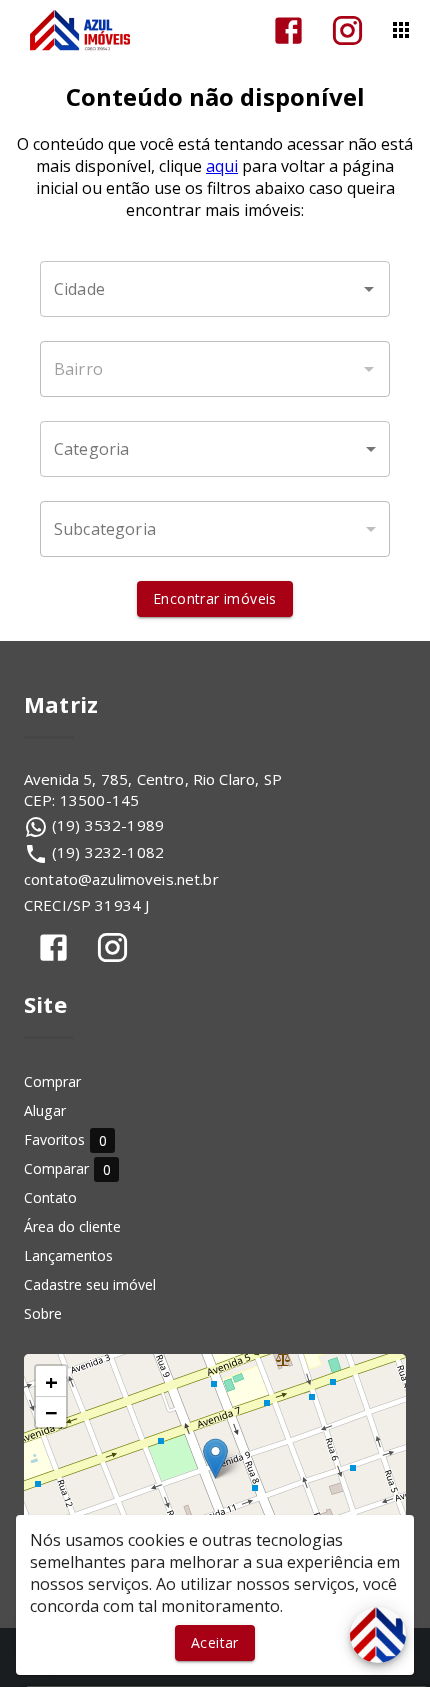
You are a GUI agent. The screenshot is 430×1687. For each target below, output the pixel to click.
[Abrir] (369, 289)
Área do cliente (72, 1226)
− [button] (51, 1412)
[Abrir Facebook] (288, 30)
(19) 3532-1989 (108, 825)
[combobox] (215, 289)
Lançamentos (68, 1255)
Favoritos (65, 1140)
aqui (222, 166)
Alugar (45, 1110)
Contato (50, 1197)
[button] (215, 449)
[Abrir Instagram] (347, 30)
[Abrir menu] (401, 30)
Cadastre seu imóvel (90, 1284)
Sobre (43, 1313)
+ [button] (51, 1381)
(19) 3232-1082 (108, 852)
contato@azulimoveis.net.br (121, 879)
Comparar (67, 1169)
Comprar (52, 1081)
